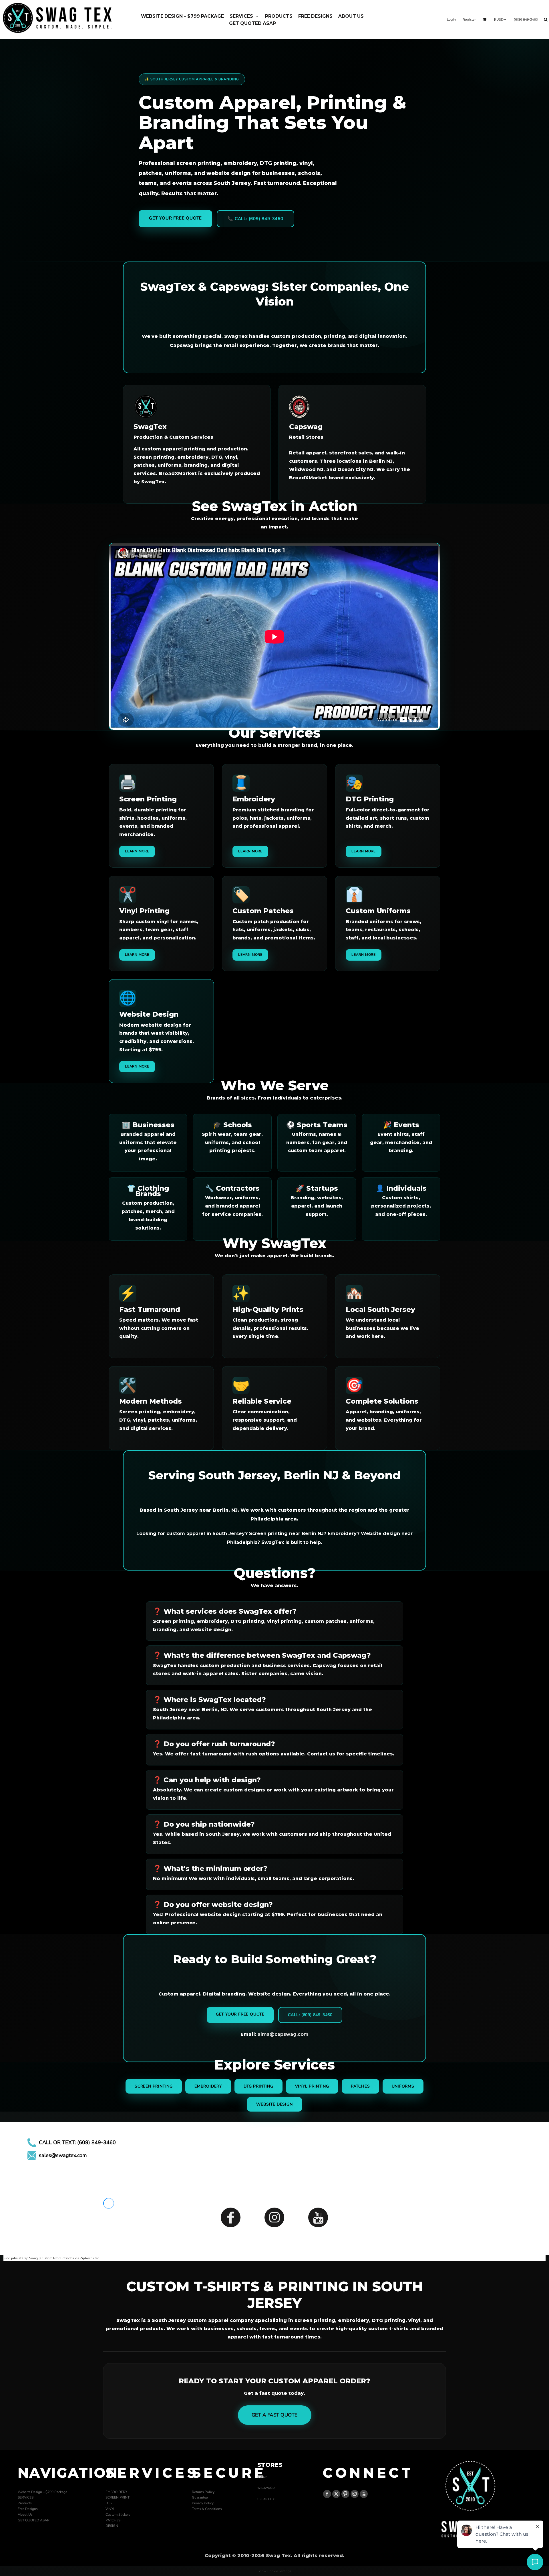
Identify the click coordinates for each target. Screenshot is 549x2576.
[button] (244, 16)
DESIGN (112, 2526)
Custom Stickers (118, 2515)
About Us (25, 2515)
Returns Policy (203, 2492)
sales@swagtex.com (63, 2155)
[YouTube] (318, 2217)
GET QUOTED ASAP (34, 2520)
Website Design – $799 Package (42, 2492)
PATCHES (113, 2520)
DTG (109, 2503)
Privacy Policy (203, 2503)
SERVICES (26, 2497)
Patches (360, 2086)
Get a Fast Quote (275, 2415)
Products (25, 2503)
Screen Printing (154, 2086)
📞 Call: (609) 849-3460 (255, 219)
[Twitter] (336, 2494)
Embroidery (208, 2086)
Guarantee (200, 2497)
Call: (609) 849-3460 (310, 2015)
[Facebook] (231, 2217)
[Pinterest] (345, 2494)
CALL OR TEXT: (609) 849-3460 (77, 2142)
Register (469, 19)
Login (451, 19)
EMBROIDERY (116, 2492)
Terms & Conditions (207, 2509)
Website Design (274, 2104)
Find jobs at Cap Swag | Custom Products (35, 2258)
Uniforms (403, 2086)
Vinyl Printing (312, 2086)
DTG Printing (258, 2086)
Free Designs (28, 2509)
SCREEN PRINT (118, 2497)
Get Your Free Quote (175, 218)
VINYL (110, 2509)
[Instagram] (274, 2217)
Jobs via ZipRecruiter (83, 2258)
